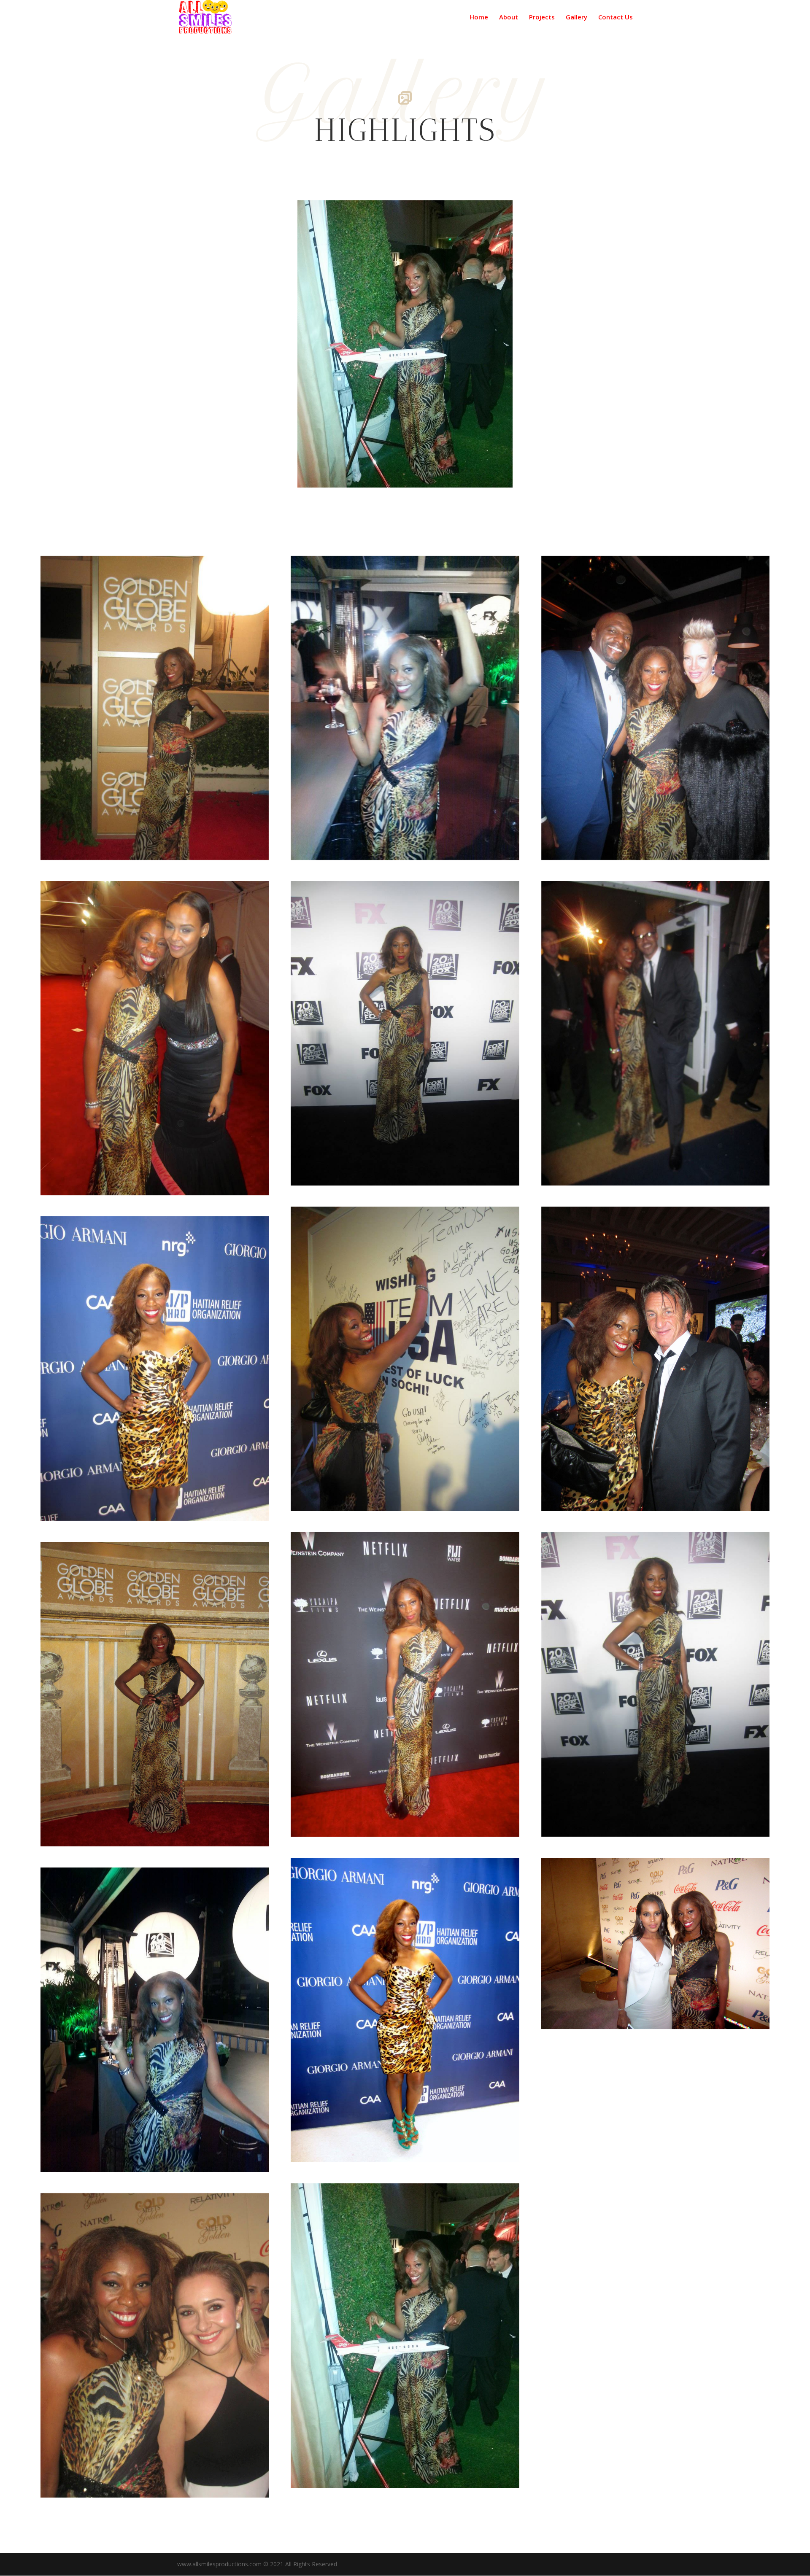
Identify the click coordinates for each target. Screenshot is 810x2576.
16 (455, 470)
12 (426, 470)
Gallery (576, 18)
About (509, 18)
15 (448, 470)
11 (419, 470)
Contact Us (616, 18)
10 (412, 470)
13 (433, 470)
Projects (542, 18)
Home (479, 18)
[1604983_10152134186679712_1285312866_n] (405, 485)
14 (441, 470)
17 (462, 470)
